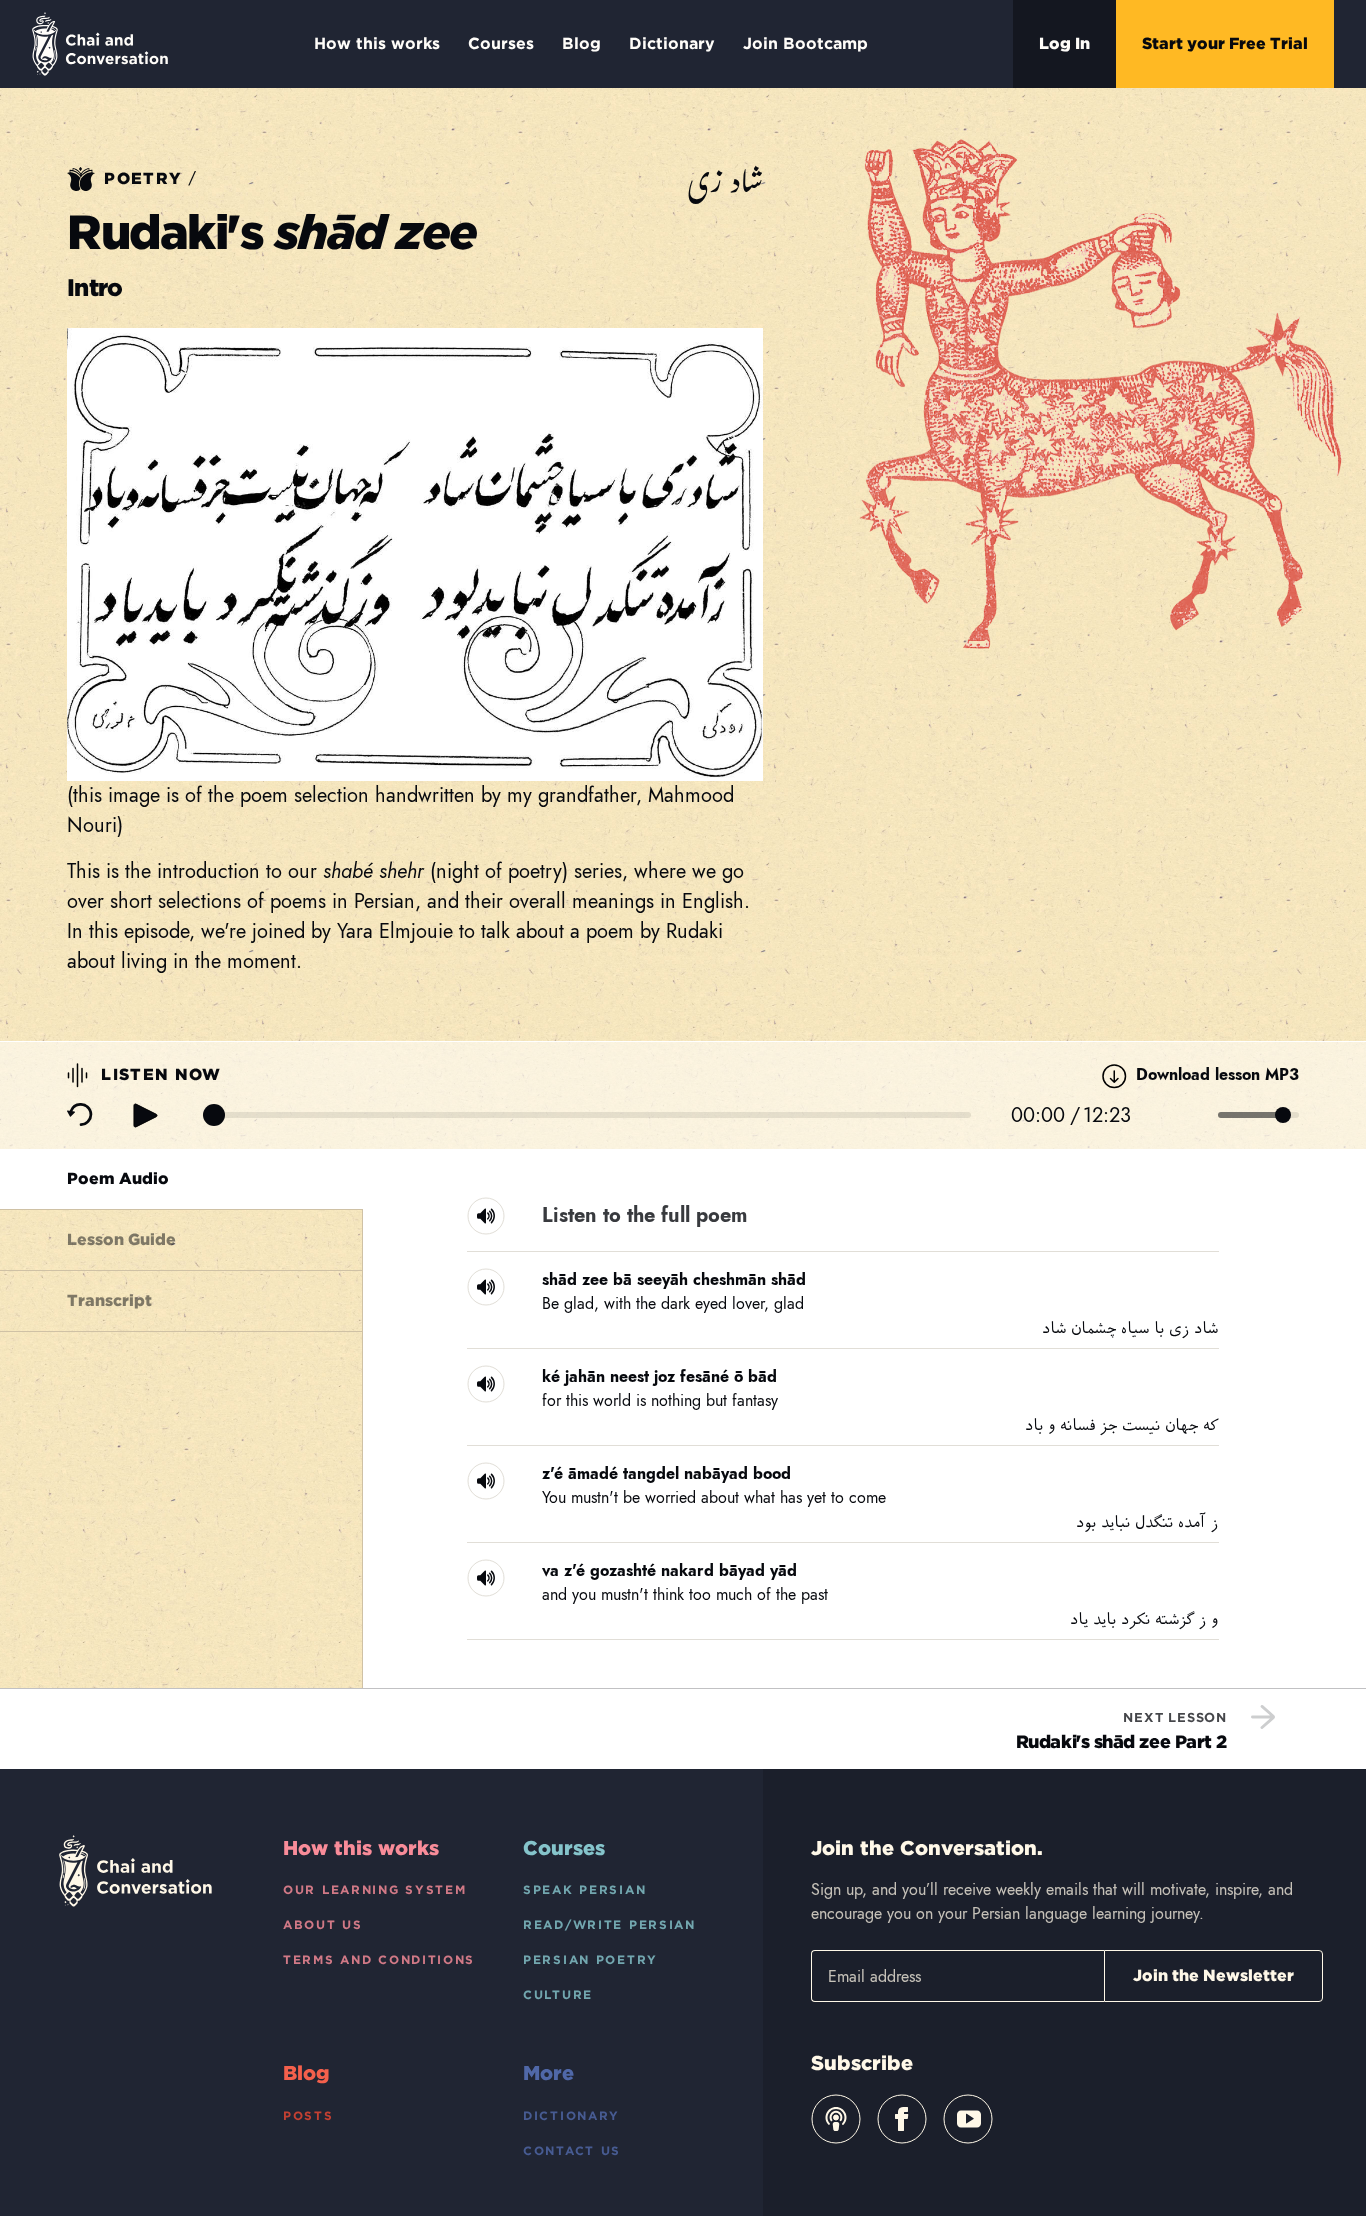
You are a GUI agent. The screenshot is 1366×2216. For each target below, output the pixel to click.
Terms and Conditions (379, 1959)
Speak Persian (584, 1889)
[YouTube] (968, 2119)
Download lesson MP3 (1215, 1074)
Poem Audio (118, 1178)
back (80, 1115)
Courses (501, 43)
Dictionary (672, 43)
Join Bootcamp (805, 43)
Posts (308, 2115)
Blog (581, 43)
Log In (1064, 43)
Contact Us (572, 2150)
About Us (323, 1924)
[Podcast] (836, 2119)
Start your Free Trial (1225, 43)
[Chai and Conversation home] (100, 44)
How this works (377, 43)
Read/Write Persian (609, 1924)
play (145, 1115)
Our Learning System (375, 1889)
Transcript (109, 1300)
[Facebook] (902, 2119)
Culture (558, 1994)
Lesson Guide (121, 1239)
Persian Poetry (590, 1959)
